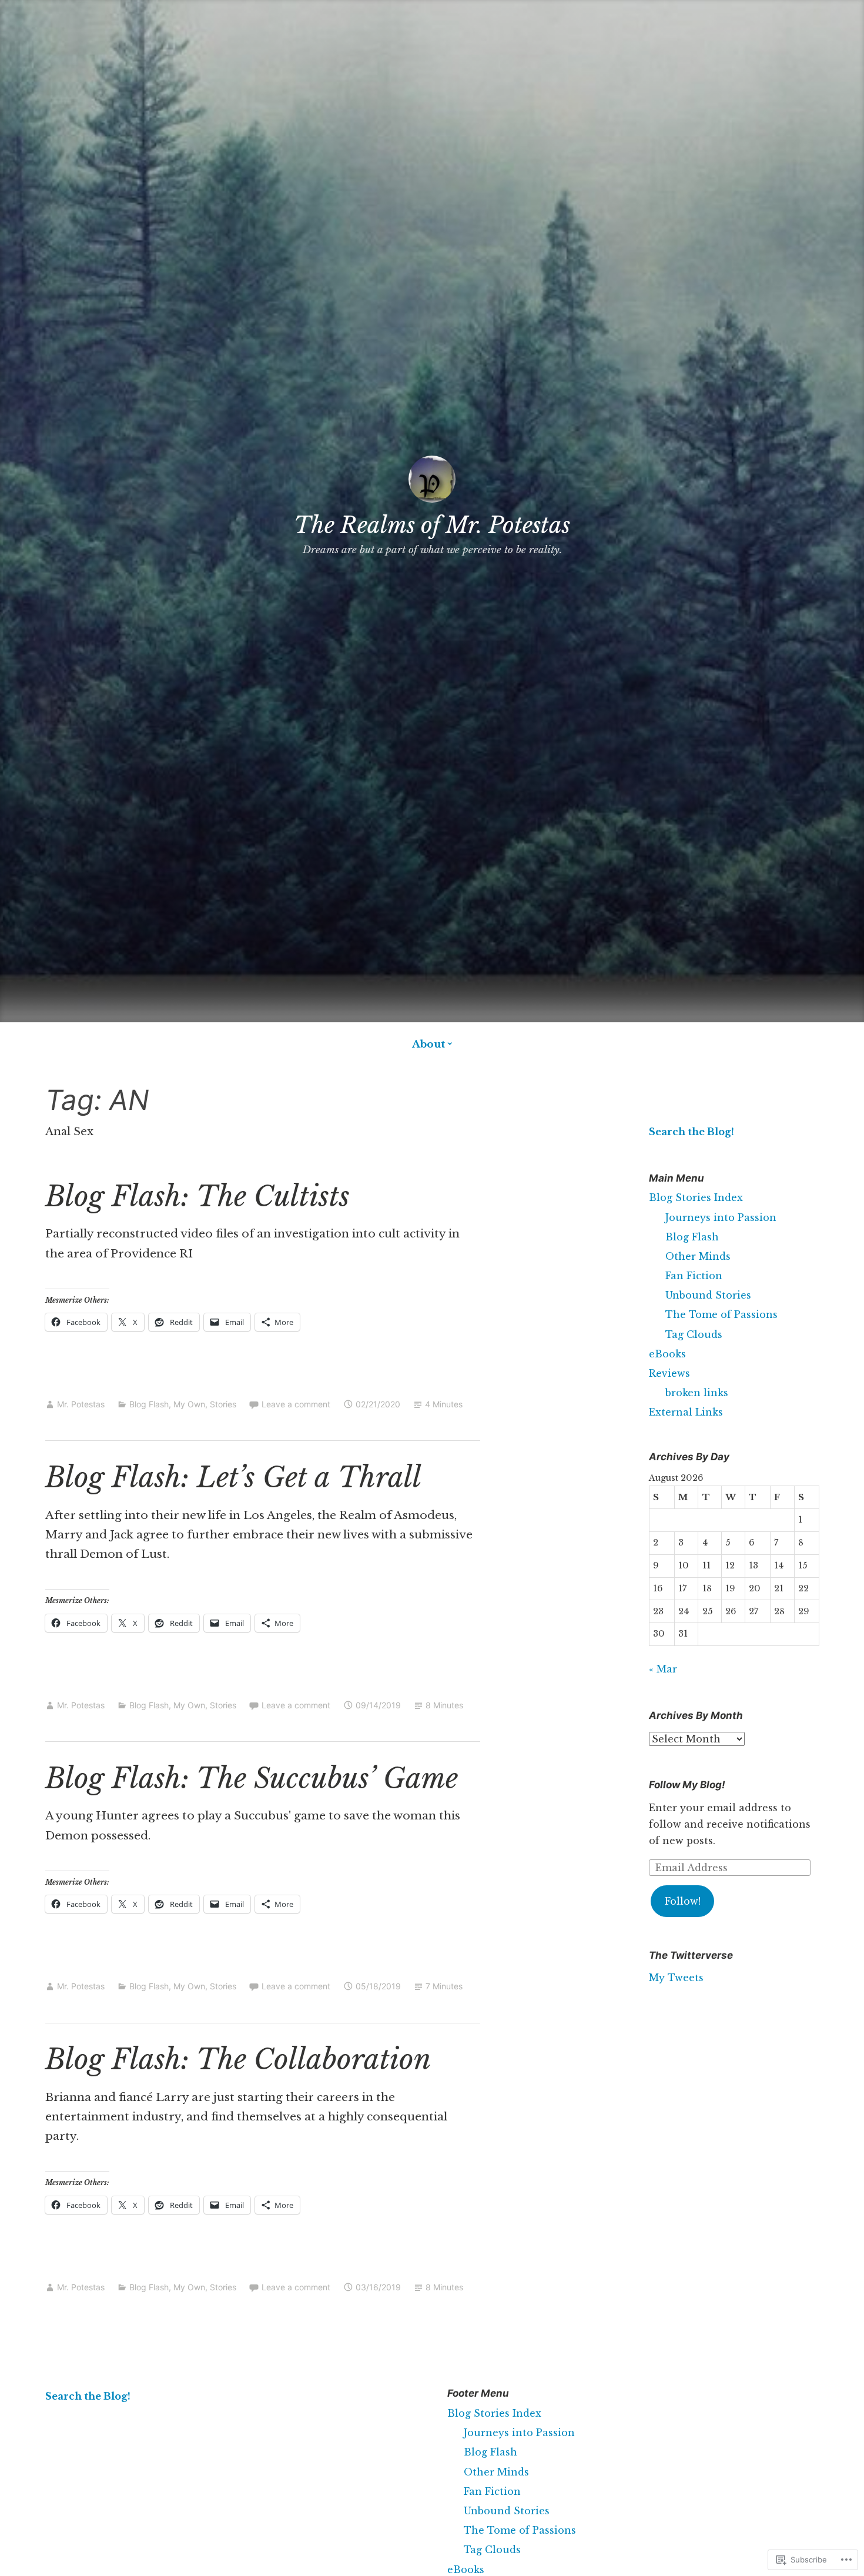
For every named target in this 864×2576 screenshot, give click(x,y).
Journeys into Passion (721, 1217)
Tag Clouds (694, 1334)
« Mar (663, 1669)
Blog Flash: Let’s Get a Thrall (233, 1478)
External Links (686, 1412)
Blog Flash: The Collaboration (238, 2060)
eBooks (667, 1354)
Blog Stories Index (696, 1197)
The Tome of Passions (721, 1314)
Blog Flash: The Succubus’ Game (252, 1779)
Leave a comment (296, 1404)
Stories (223, 1404)
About (428, 1044)
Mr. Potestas (81, 1404)
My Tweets (676, 1978)
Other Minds (698, 1256)
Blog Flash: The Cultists (197, 1197)
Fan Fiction (694, 1276)
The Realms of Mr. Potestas (432, 525)
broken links (697, 1393)
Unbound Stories (708, 1295)
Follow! (683, 1901)
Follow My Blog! (687, 1785)
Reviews (669, 1373)
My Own (189, 1404)
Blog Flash (149, 1404)
